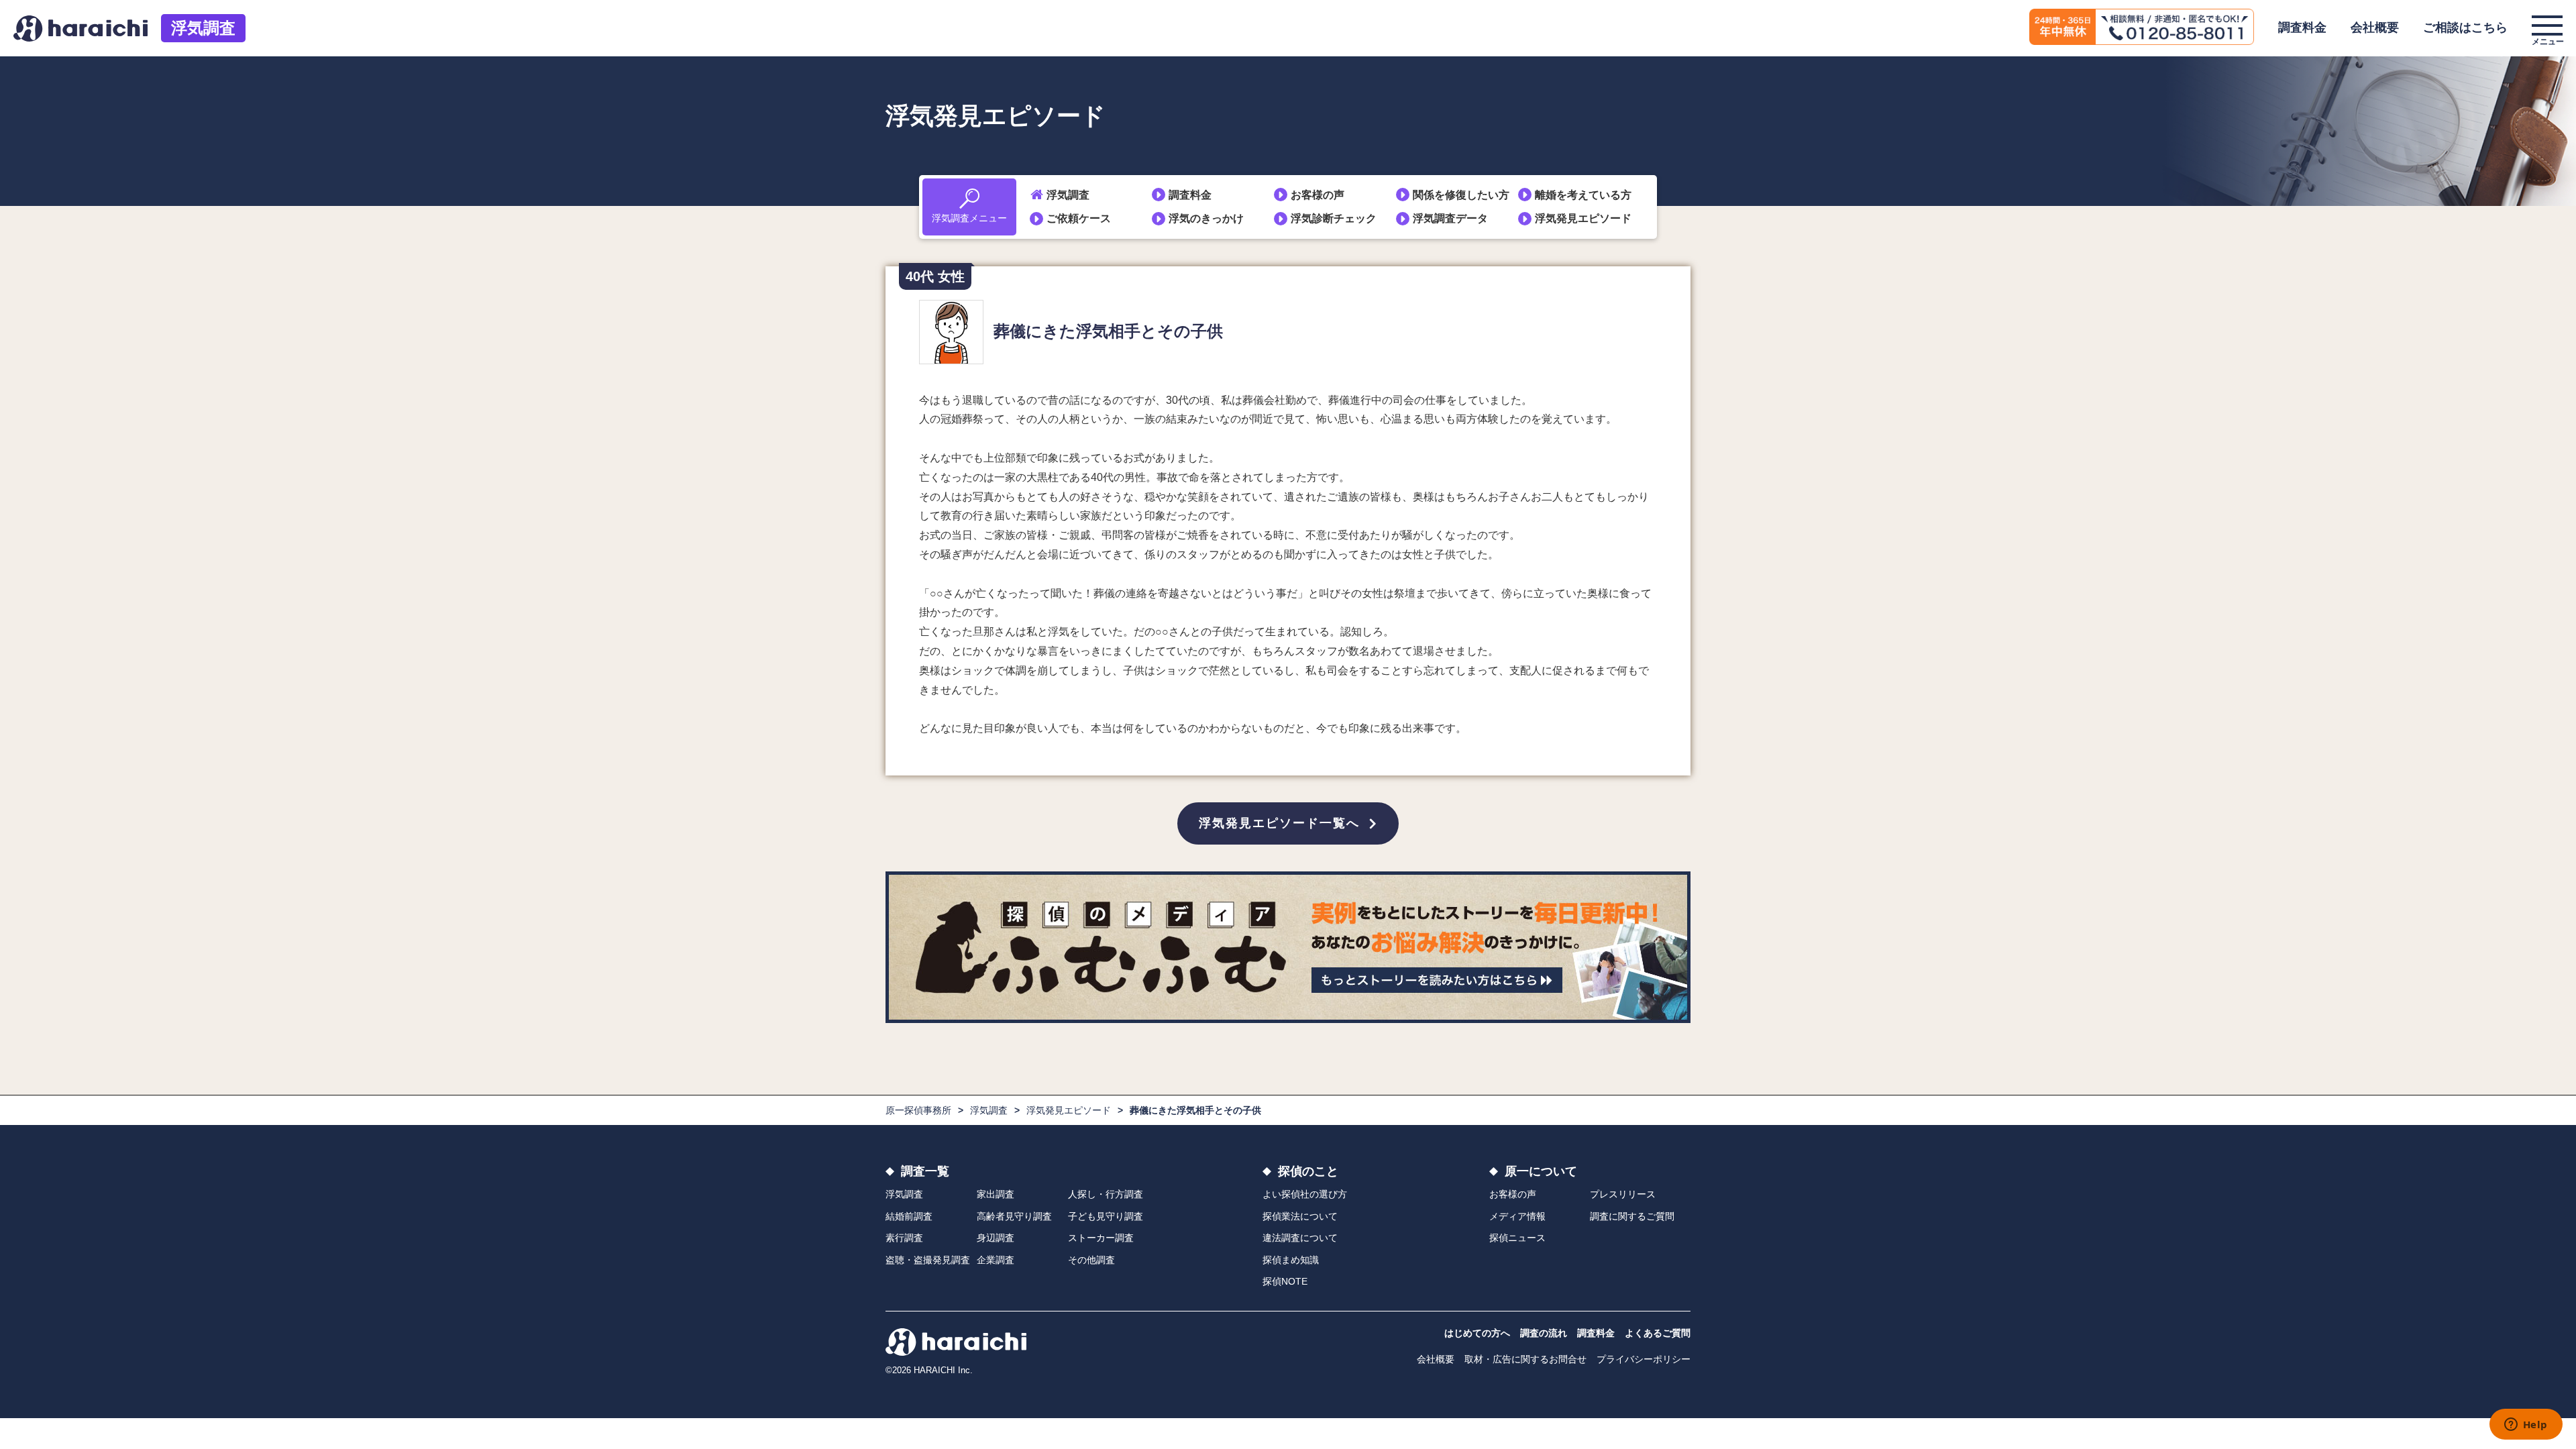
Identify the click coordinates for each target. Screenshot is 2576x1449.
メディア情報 (1517, 1216)
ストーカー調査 (1101, 1238)
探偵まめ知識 (1291, 1260)
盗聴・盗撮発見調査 (928, 1260)
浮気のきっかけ (1206, 218)
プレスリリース (1623, 1194)
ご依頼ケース (1079, 218)
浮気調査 (203, 28)
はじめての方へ (1477, 1333)
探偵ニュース (1517, 1238)
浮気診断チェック (1334, 218)
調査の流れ (1544, 1333)
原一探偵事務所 (918, 1110)
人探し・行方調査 (1106, 1194)
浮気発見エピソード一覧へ (1279, 823)
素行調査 (904, 1238)
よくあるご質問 (1658, 1333)
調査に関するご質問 (1632, 1216)
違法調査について (1300, 1238)
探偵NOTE (1285, 1281)
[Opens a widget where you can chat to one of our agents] (2526, 1426)
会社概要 (2375, 28)
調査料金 (2302, 28)
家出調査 (996, 1194)
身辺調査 (996, 1238)
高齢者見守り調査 (1014, 1216)
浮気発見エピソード (1583, 218)
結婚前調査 (909, 1216)
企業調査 (996, 1260)
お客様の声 (1318, 195)
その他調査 (1091, 1260)
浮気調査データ (1450, 218)
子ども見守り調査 (1106, 1216)
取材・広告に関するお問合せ (1525, 1359)
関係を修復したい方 (1461, 195)
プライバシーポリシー (1644, 1359)
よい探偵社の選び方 (1305, 1194)
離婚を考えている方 (1583, 195)
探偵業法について (1300, 1216)
